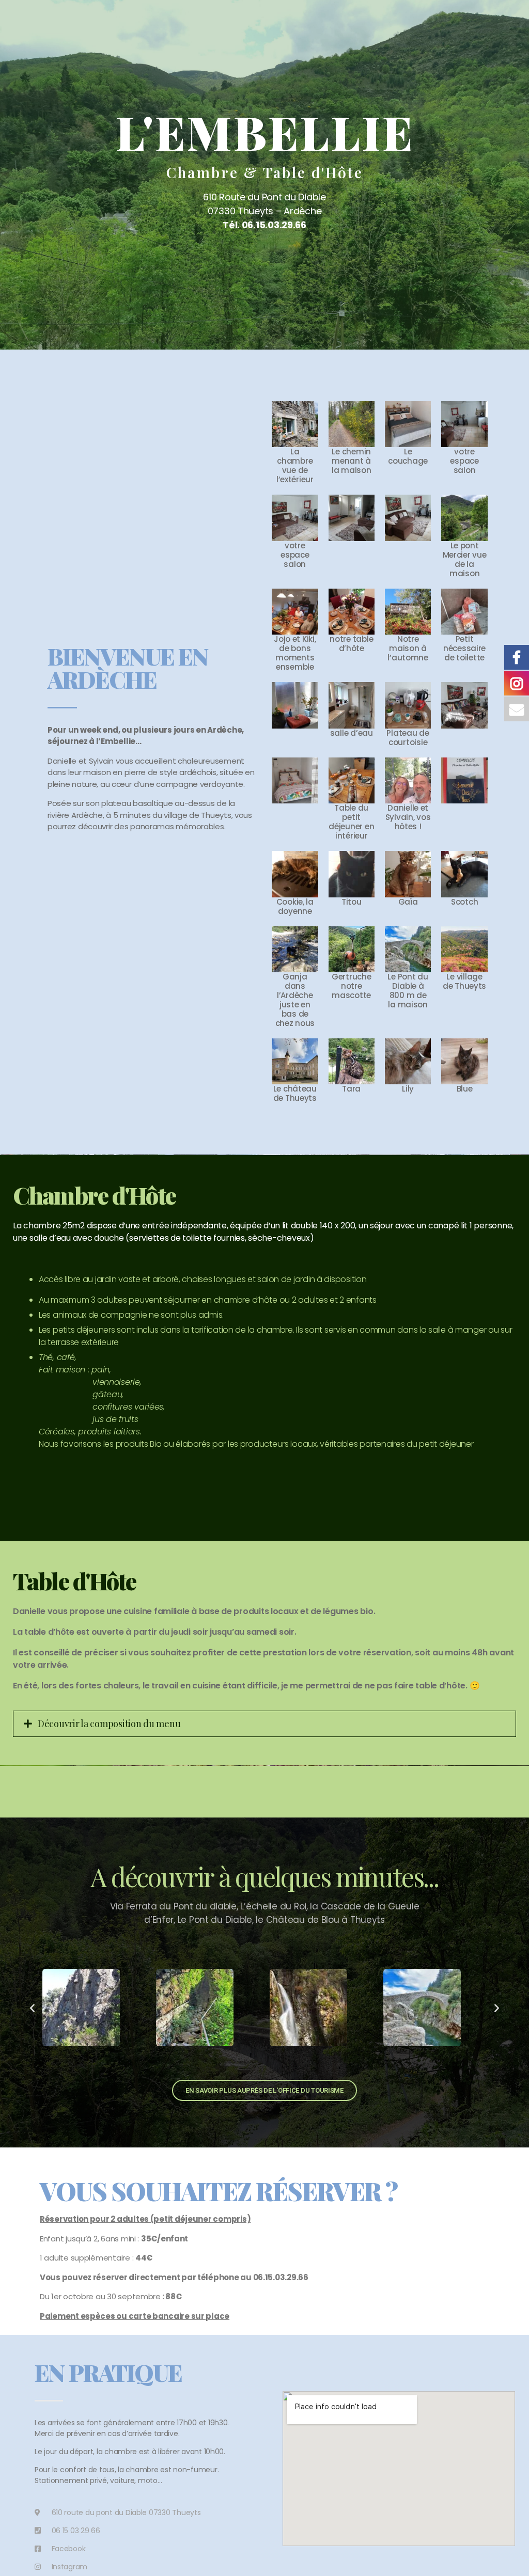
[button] (32, 2008)
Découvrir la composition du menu (109, 1724)
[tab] (264, 1724)
